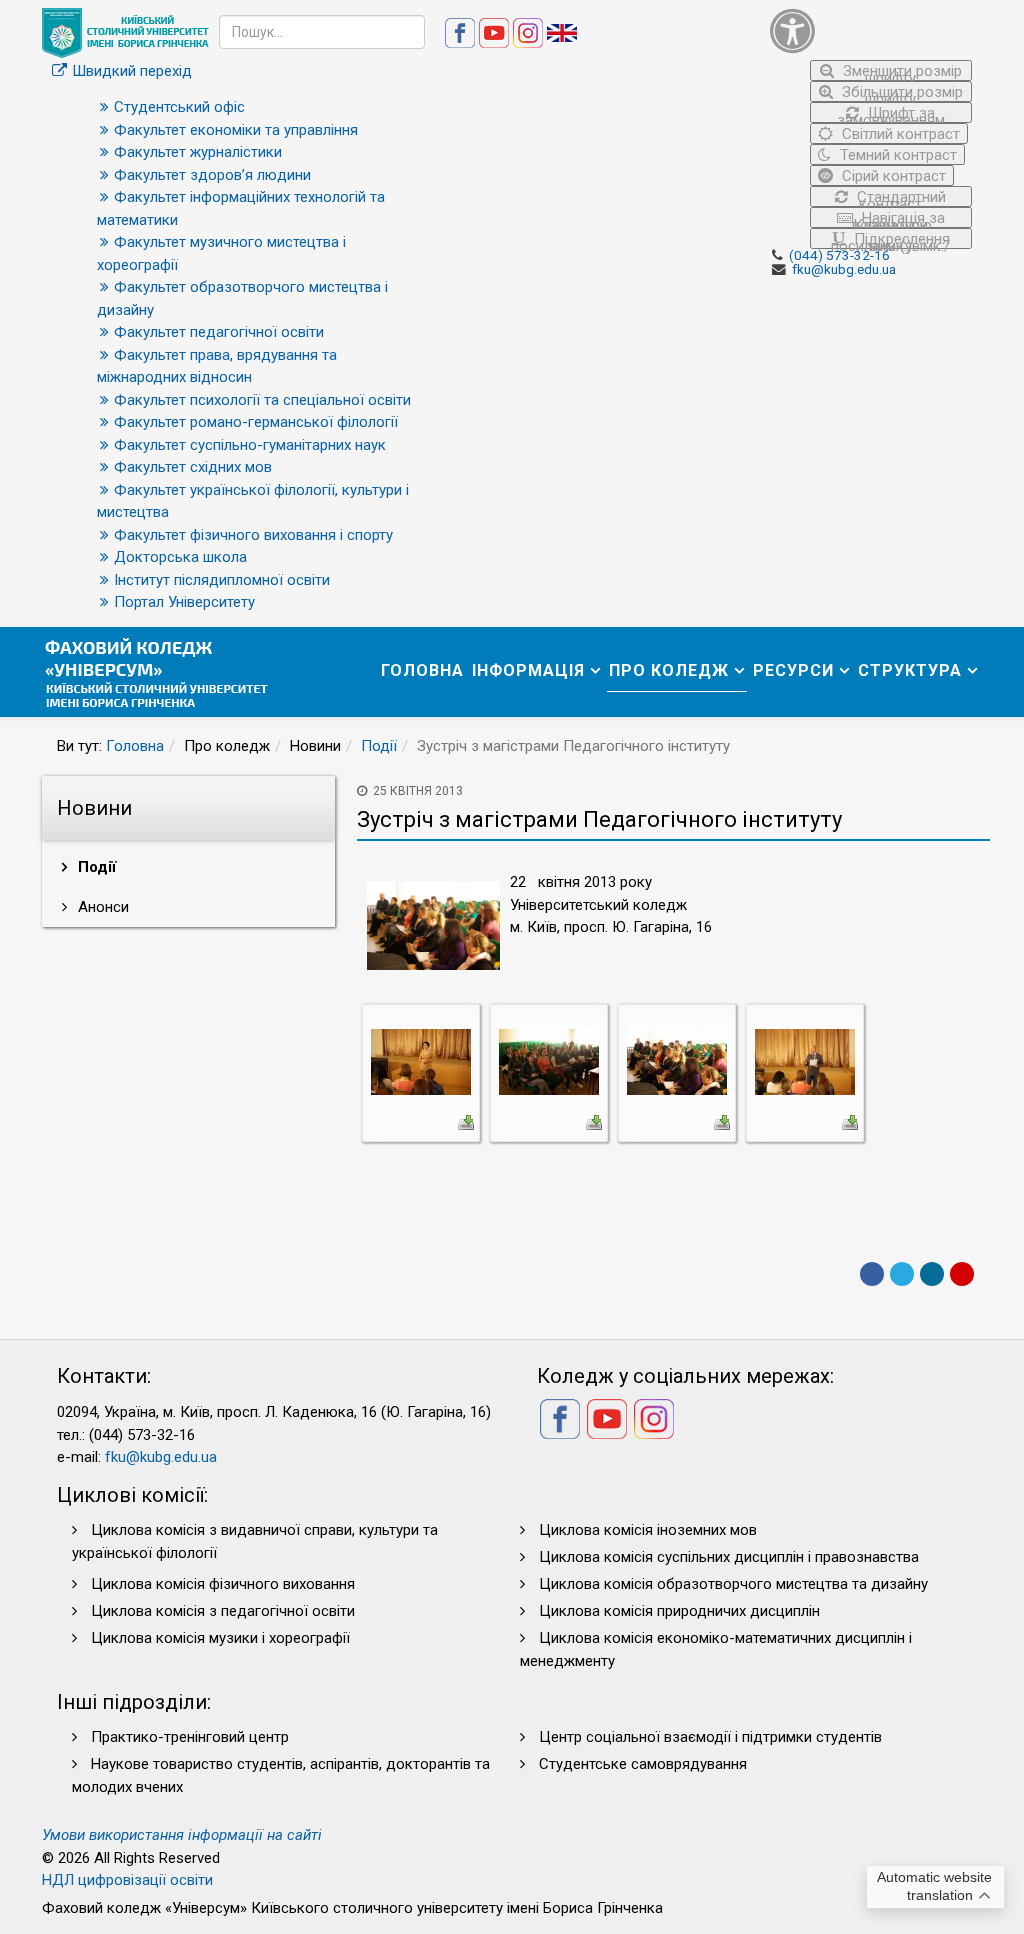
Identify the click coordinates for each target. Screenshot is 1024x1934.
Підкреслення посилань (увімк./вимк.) (890, 239)
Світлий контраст (899, 134)
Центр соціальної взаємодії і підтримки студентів (710, 1737)
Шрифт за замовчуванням (891, 113)
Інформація (528, 670)
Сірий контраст (892, 176)
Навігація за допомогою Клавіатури (897, 218)
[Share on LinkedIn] (932, 1274)
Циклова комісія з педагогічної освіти (223, 1611)
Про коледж (669, 670)
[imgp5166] (421, 1061)
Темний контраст (896, 155)
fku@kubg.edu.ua (844, 269)
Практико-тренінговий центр (190, 1737)
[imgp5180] (805, 1061)
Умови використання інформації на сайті (182, 1835)
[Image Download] (466, 1121)
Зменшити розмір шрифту (900, 71)
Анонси (101, 907)
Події (379, 746)
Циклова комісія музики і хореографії (220, 1638)
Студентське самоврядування (643, 1764)
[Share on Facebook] (872, 1274)
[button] (871, 30)
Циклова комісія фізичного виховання (223, 1584)
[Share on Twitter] (902, 1274)
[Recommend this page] (962, 1274)
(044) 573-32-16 (839, 255)
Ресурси (793, 670)
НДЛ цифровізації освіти (127, 1880)
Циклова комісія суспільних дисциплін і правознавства (729, 1557)
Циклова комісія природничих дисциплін (679, 1611)
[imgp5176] (677, 1061)
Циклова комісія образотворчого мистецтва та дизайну (733, 1584)
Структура (910, 670)
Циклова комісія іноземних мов (648, 1530)
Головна (422, 670)
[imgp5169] (549, 1061)
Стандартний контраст (899, 197)
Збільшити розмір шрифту (900, 92)
